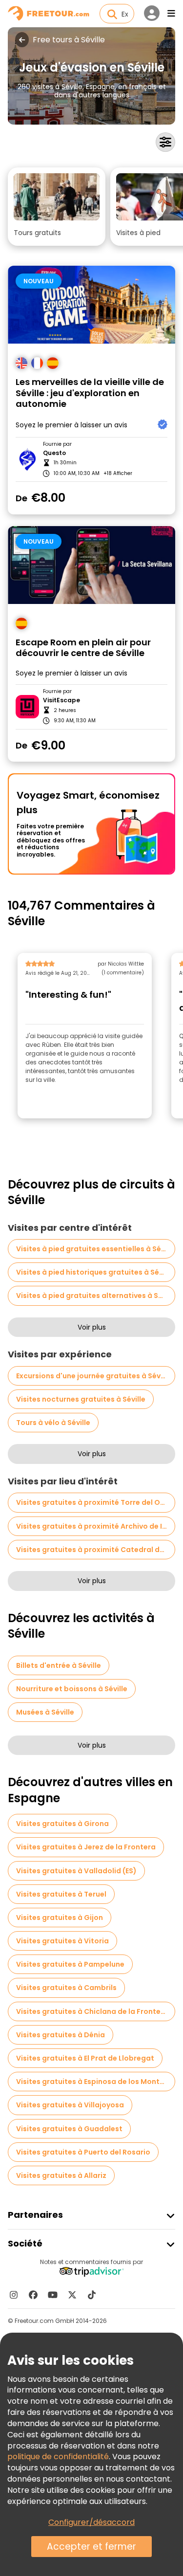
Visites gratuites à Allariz (61, 2175)
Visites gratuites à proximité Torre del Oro (92, 1502)
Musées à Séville (45, 1712)
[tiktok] (92, 2295)
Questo (54, 453)
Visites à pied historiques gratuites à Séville (95, 1272)
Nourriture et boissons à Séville (72, 1689)
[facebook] (33, 2295)
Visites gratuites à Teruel (61, 1894)
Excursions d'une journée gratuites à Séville (93, 1376)
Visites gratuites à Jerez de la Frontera (86, 1847)
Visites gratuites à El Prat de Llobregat (85, 2058)
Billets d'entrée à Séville (59, 1665)
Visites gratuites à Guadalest (69, 2129)
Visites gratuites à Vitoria (62, 1941)
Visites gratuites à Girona (62, 1824)
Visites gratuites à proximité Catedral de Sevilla (96, 1550)
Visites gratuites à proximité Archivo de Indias (96, 1526)
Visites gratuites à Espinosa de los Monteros (96, 2082)
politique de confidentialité (58, 2457)
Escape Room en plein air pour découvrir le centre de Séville (83, 648)
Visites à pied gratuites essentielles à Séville (96, 1249)
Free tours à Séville (69, 40)
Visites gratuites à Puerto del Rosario (83, 2152)
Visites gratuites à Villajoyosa (70, 2105)
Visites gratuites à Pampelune (70, 1964)
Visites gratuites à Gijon (60, 1918)
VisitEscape (61, 700)
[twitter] (72, 2295)
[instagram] (14, 2295)
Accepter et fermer (91, 2547)
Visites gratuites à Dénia (61, 2035)
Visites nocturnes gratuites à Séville (81, 1399)
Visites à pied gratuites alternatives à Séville (96, 1296)
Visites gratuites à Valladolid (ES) (76, 1871)
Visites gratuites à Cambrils (66, 1988)
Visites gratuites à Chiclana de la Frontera (92, 2011)
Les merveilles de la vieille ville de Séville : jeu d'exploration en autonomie (90, 393)
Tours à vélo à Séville (53, 1423)
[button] (57, 207)
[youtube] (53, 2295)
